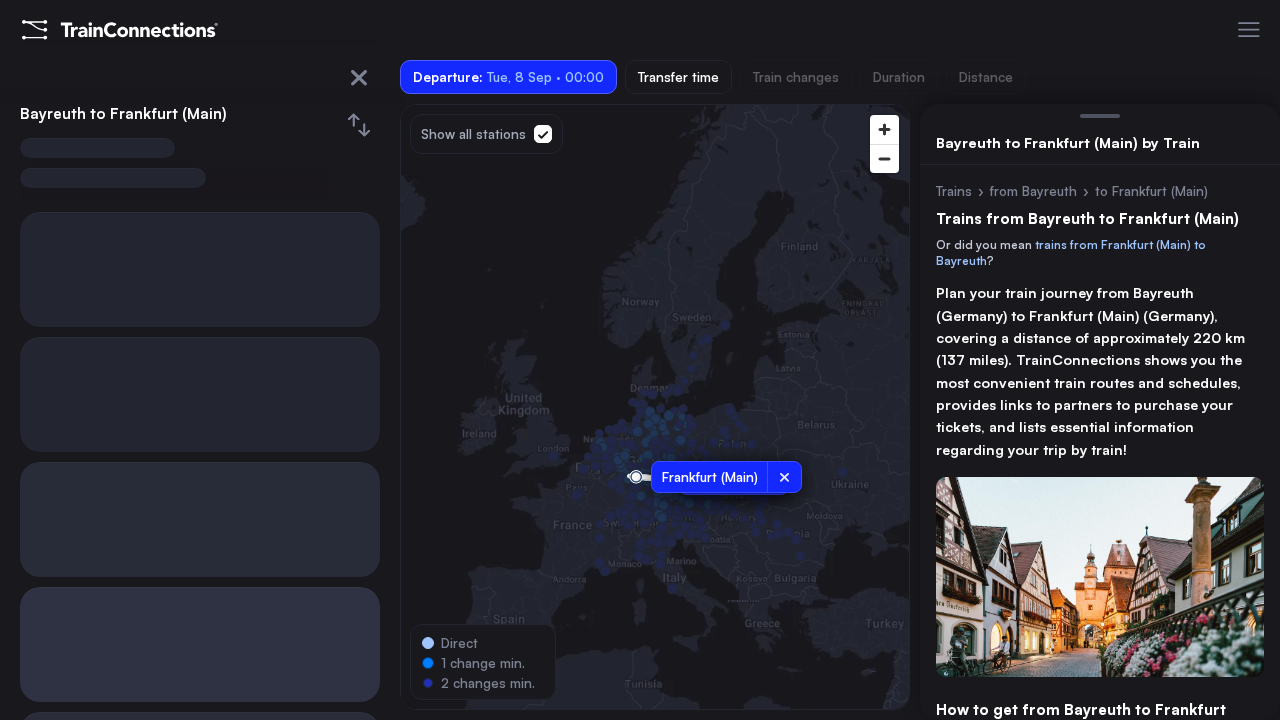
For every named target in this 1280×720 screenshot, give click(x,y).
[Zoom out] (884, 158)
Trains (954, 191)
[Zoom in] (884, 129)
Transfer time (678, 77)
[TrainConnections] (120, 30)
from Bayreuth (1033, 191)
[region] (655, 407)
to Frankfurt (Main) (1151, 191)
